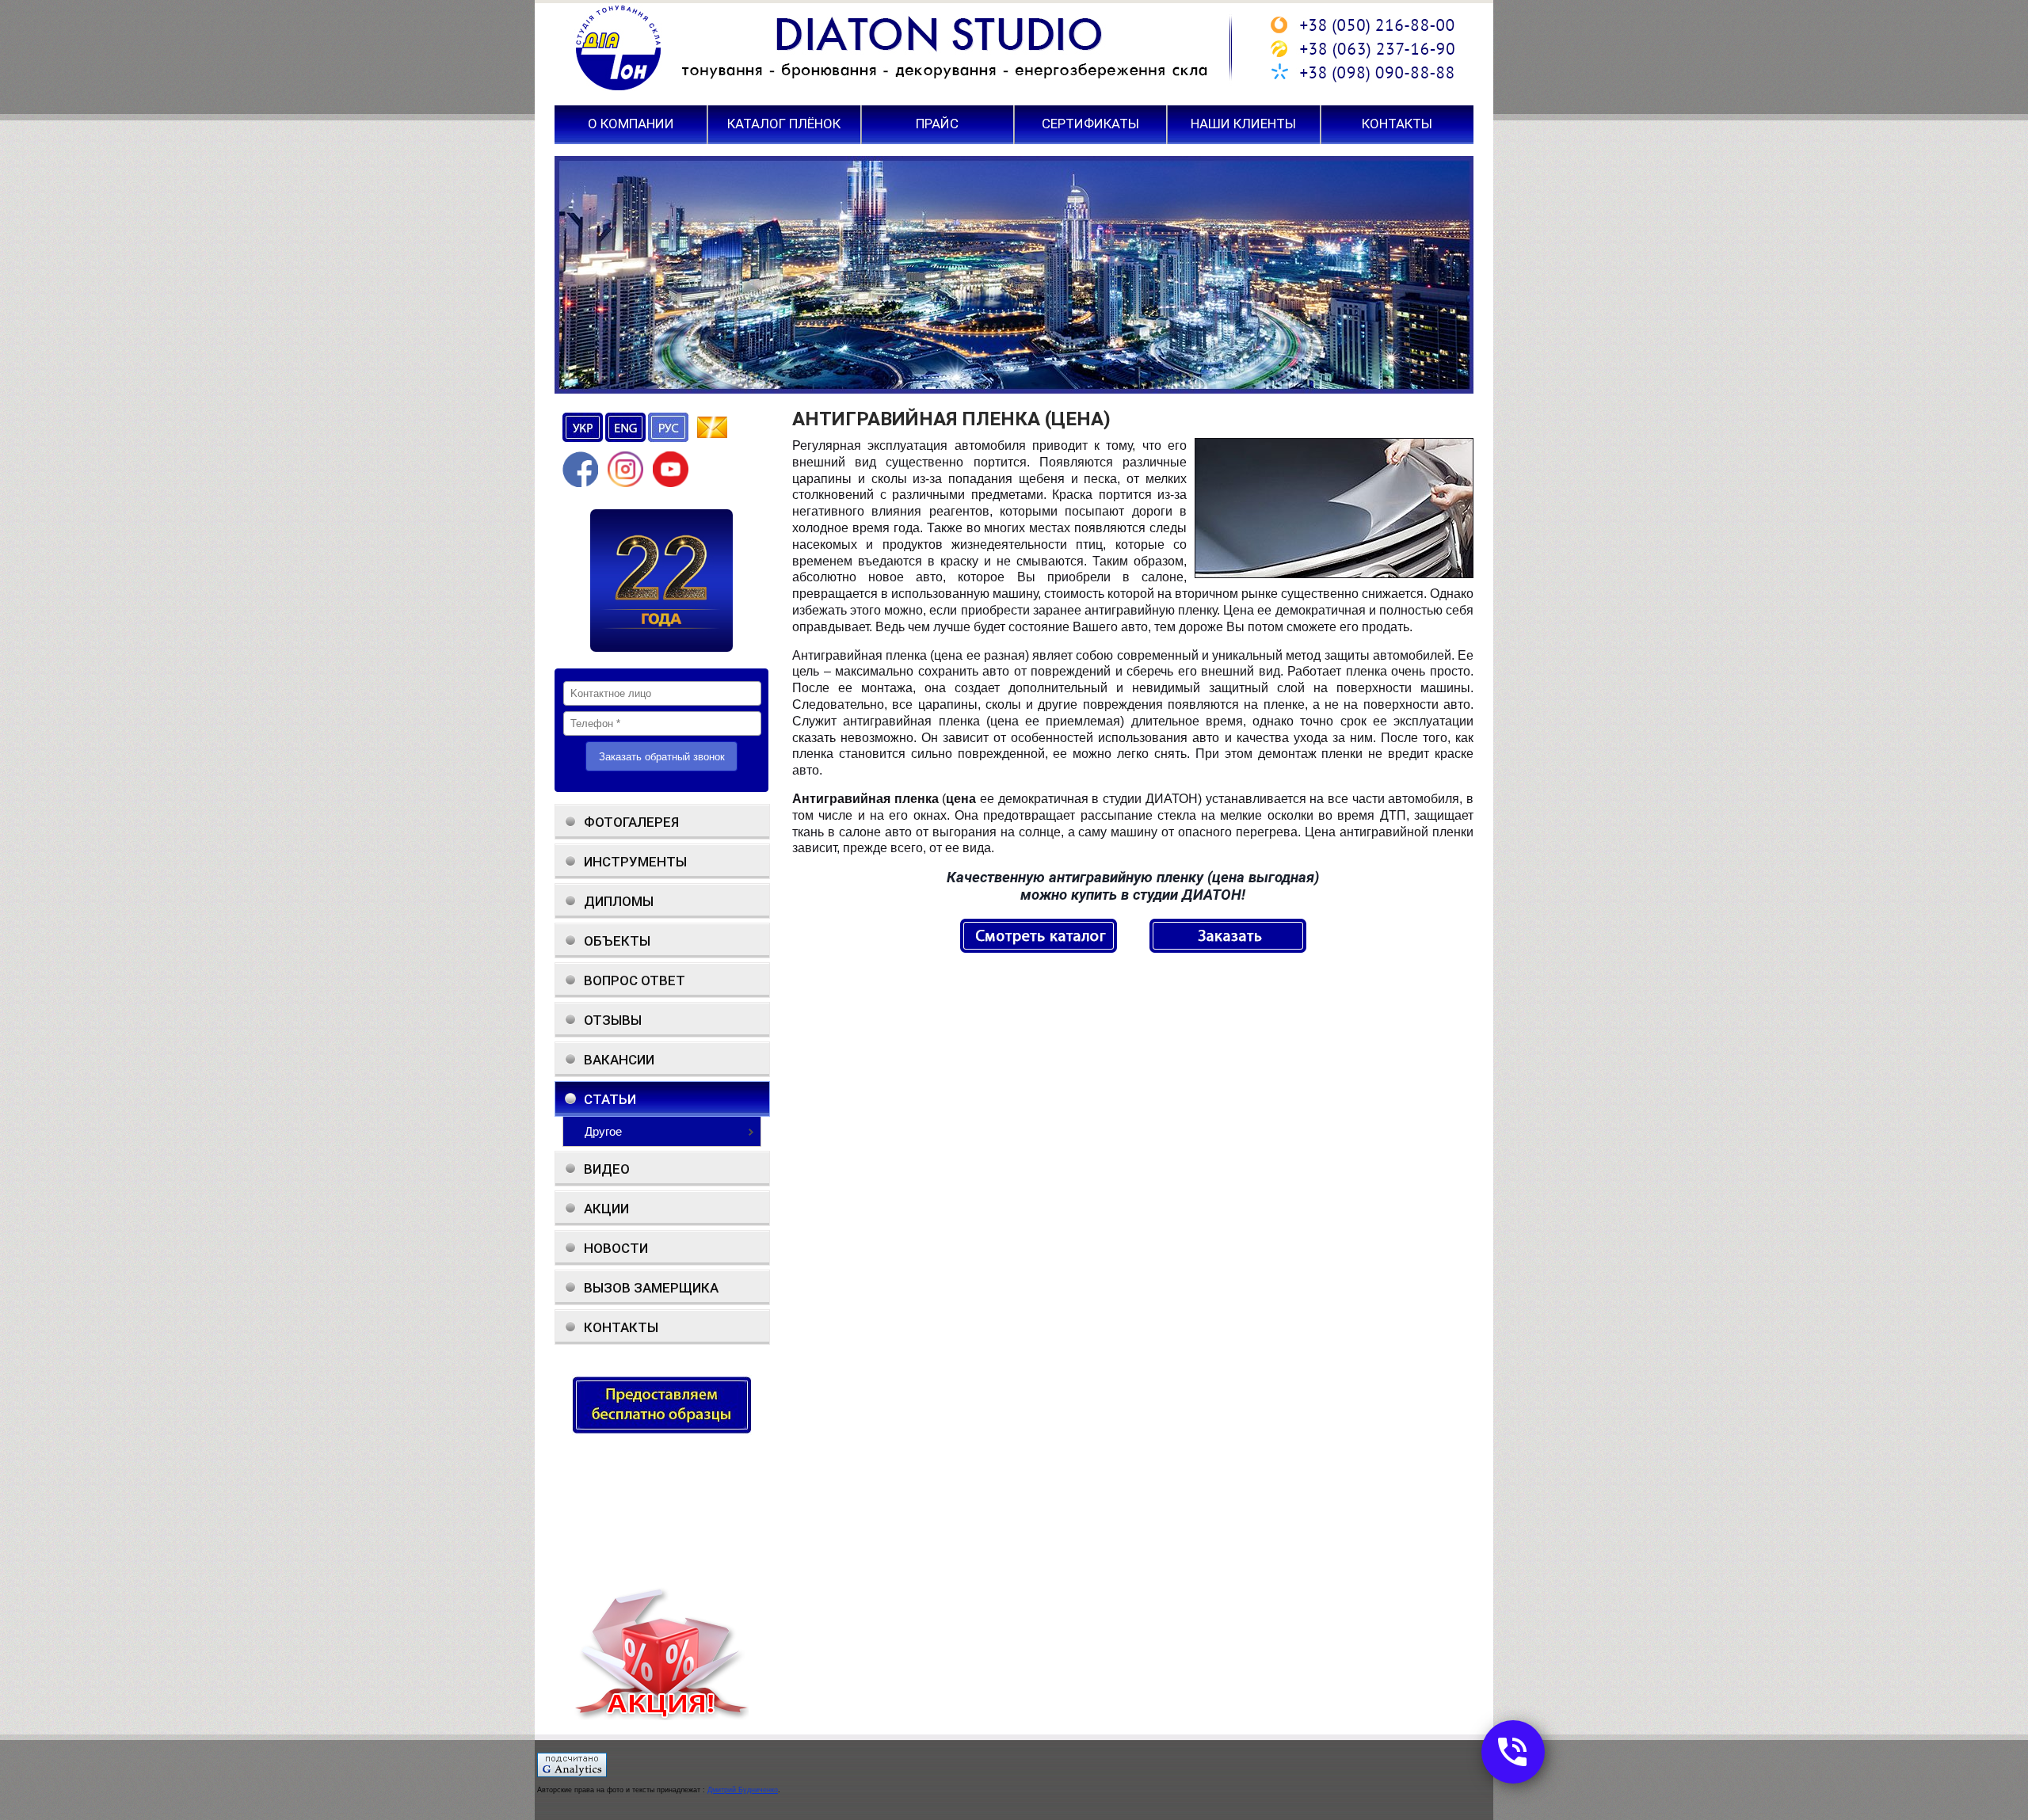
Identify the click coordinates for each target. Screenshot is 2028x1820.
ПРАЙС (937, 124)
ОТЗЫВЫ (613, 1020)
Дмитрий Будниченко (743, 1790)
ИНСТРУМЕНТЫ (635, 862)
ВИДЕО (607, 1169)
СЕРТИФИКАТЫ (1090, 124)
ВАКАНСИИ (619, 1060)
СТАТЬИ (610, 1099)
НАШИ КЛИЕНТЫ (1243, 124)
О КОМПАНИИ (631, 124)
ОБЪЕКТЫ (617, 941)
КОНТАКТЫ (1397, 124)
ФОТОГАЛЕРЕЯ (631, 822)
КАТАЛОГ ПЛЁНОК (784, 124)
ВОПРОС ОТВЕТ (635, 980)
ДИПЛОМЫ (619, 901)
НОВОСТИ (616, 1248)
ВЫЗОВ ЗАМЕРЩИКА (651, 1288)
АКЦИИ (606, 1209)
